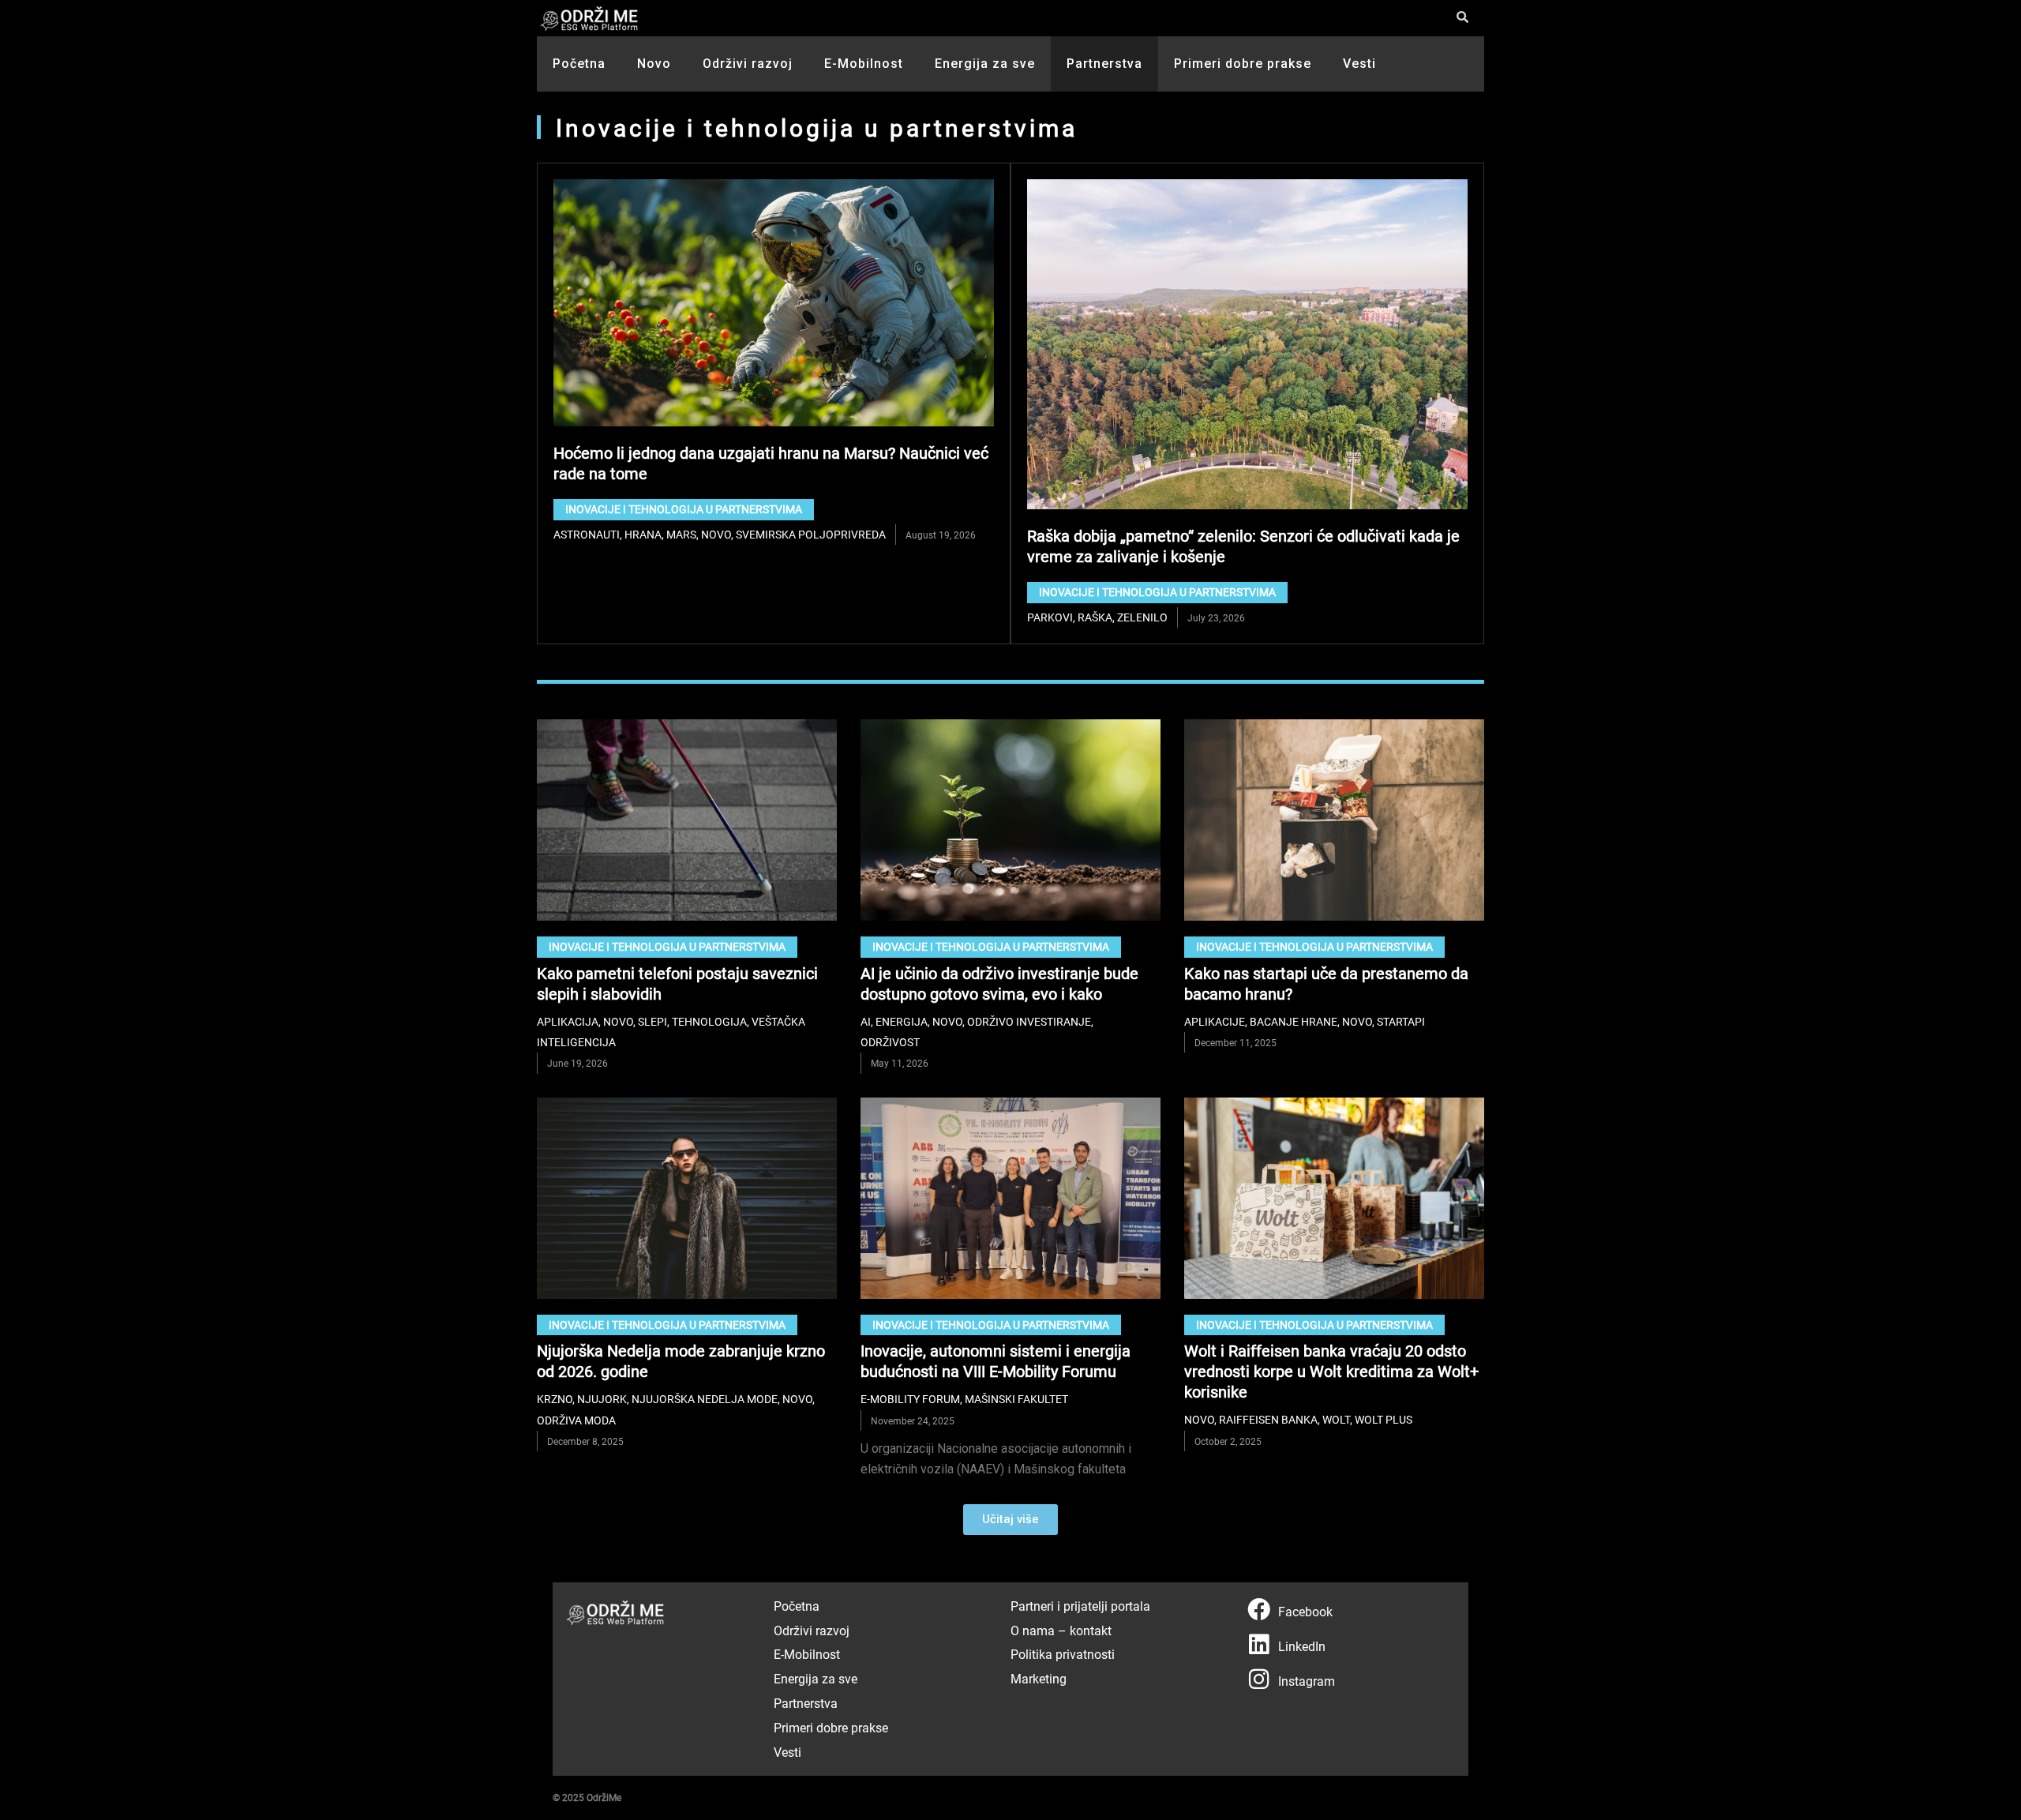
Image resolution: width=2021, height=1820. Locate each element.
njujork (602, 1399)
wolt (1336, 1419)
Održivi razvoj (748, 64)
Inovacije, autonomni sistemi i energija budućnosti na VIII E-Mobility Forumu (996, 1360)
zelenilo (1142, 617)
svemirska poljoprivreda (811, 534)
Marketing (1039, 1678)
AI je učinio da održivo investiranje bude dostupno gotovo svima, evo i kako (999, 983)
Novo (654, 64)
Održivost (890, 1042)
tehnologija (709, 1021)
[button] (1010, 1520)
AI (866, 1021)
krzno (555, 1399)
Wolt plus (1384, 1419)
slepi (652, 1021)
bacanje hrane (1294, 1021)
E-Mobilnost (864, 64)
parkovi (1050, 617)
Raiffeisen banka (1268, 1419)
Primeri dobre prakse (1243, 64)
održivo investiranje (1029, 1021)
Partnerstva (1104, 64)
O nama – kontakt (1061, 1630)
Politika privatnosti (1063, 1654)
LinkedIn (1302, 1646)
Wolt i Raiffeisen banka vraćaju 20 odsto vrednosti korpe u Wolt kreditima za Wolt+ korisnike (1331, 1371)
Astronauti (587, 534)
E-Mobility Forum (910, 1399)
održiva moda (576, 1420)
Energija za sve (985, 64)
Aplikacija (568, 1021)
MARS (681, 534)
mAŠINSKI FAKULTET (1016, 1399)
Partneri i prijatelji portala (1080, 1606)
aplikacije (1215, 1021)
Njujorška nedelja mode (705, 1399)
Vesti (1359, 64)
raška (1095, 617)
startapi (1401, 1021)
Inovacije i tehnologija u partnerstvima (684, 509)
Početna (579, 64)
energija (902, 1021)
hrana (643, 534)
